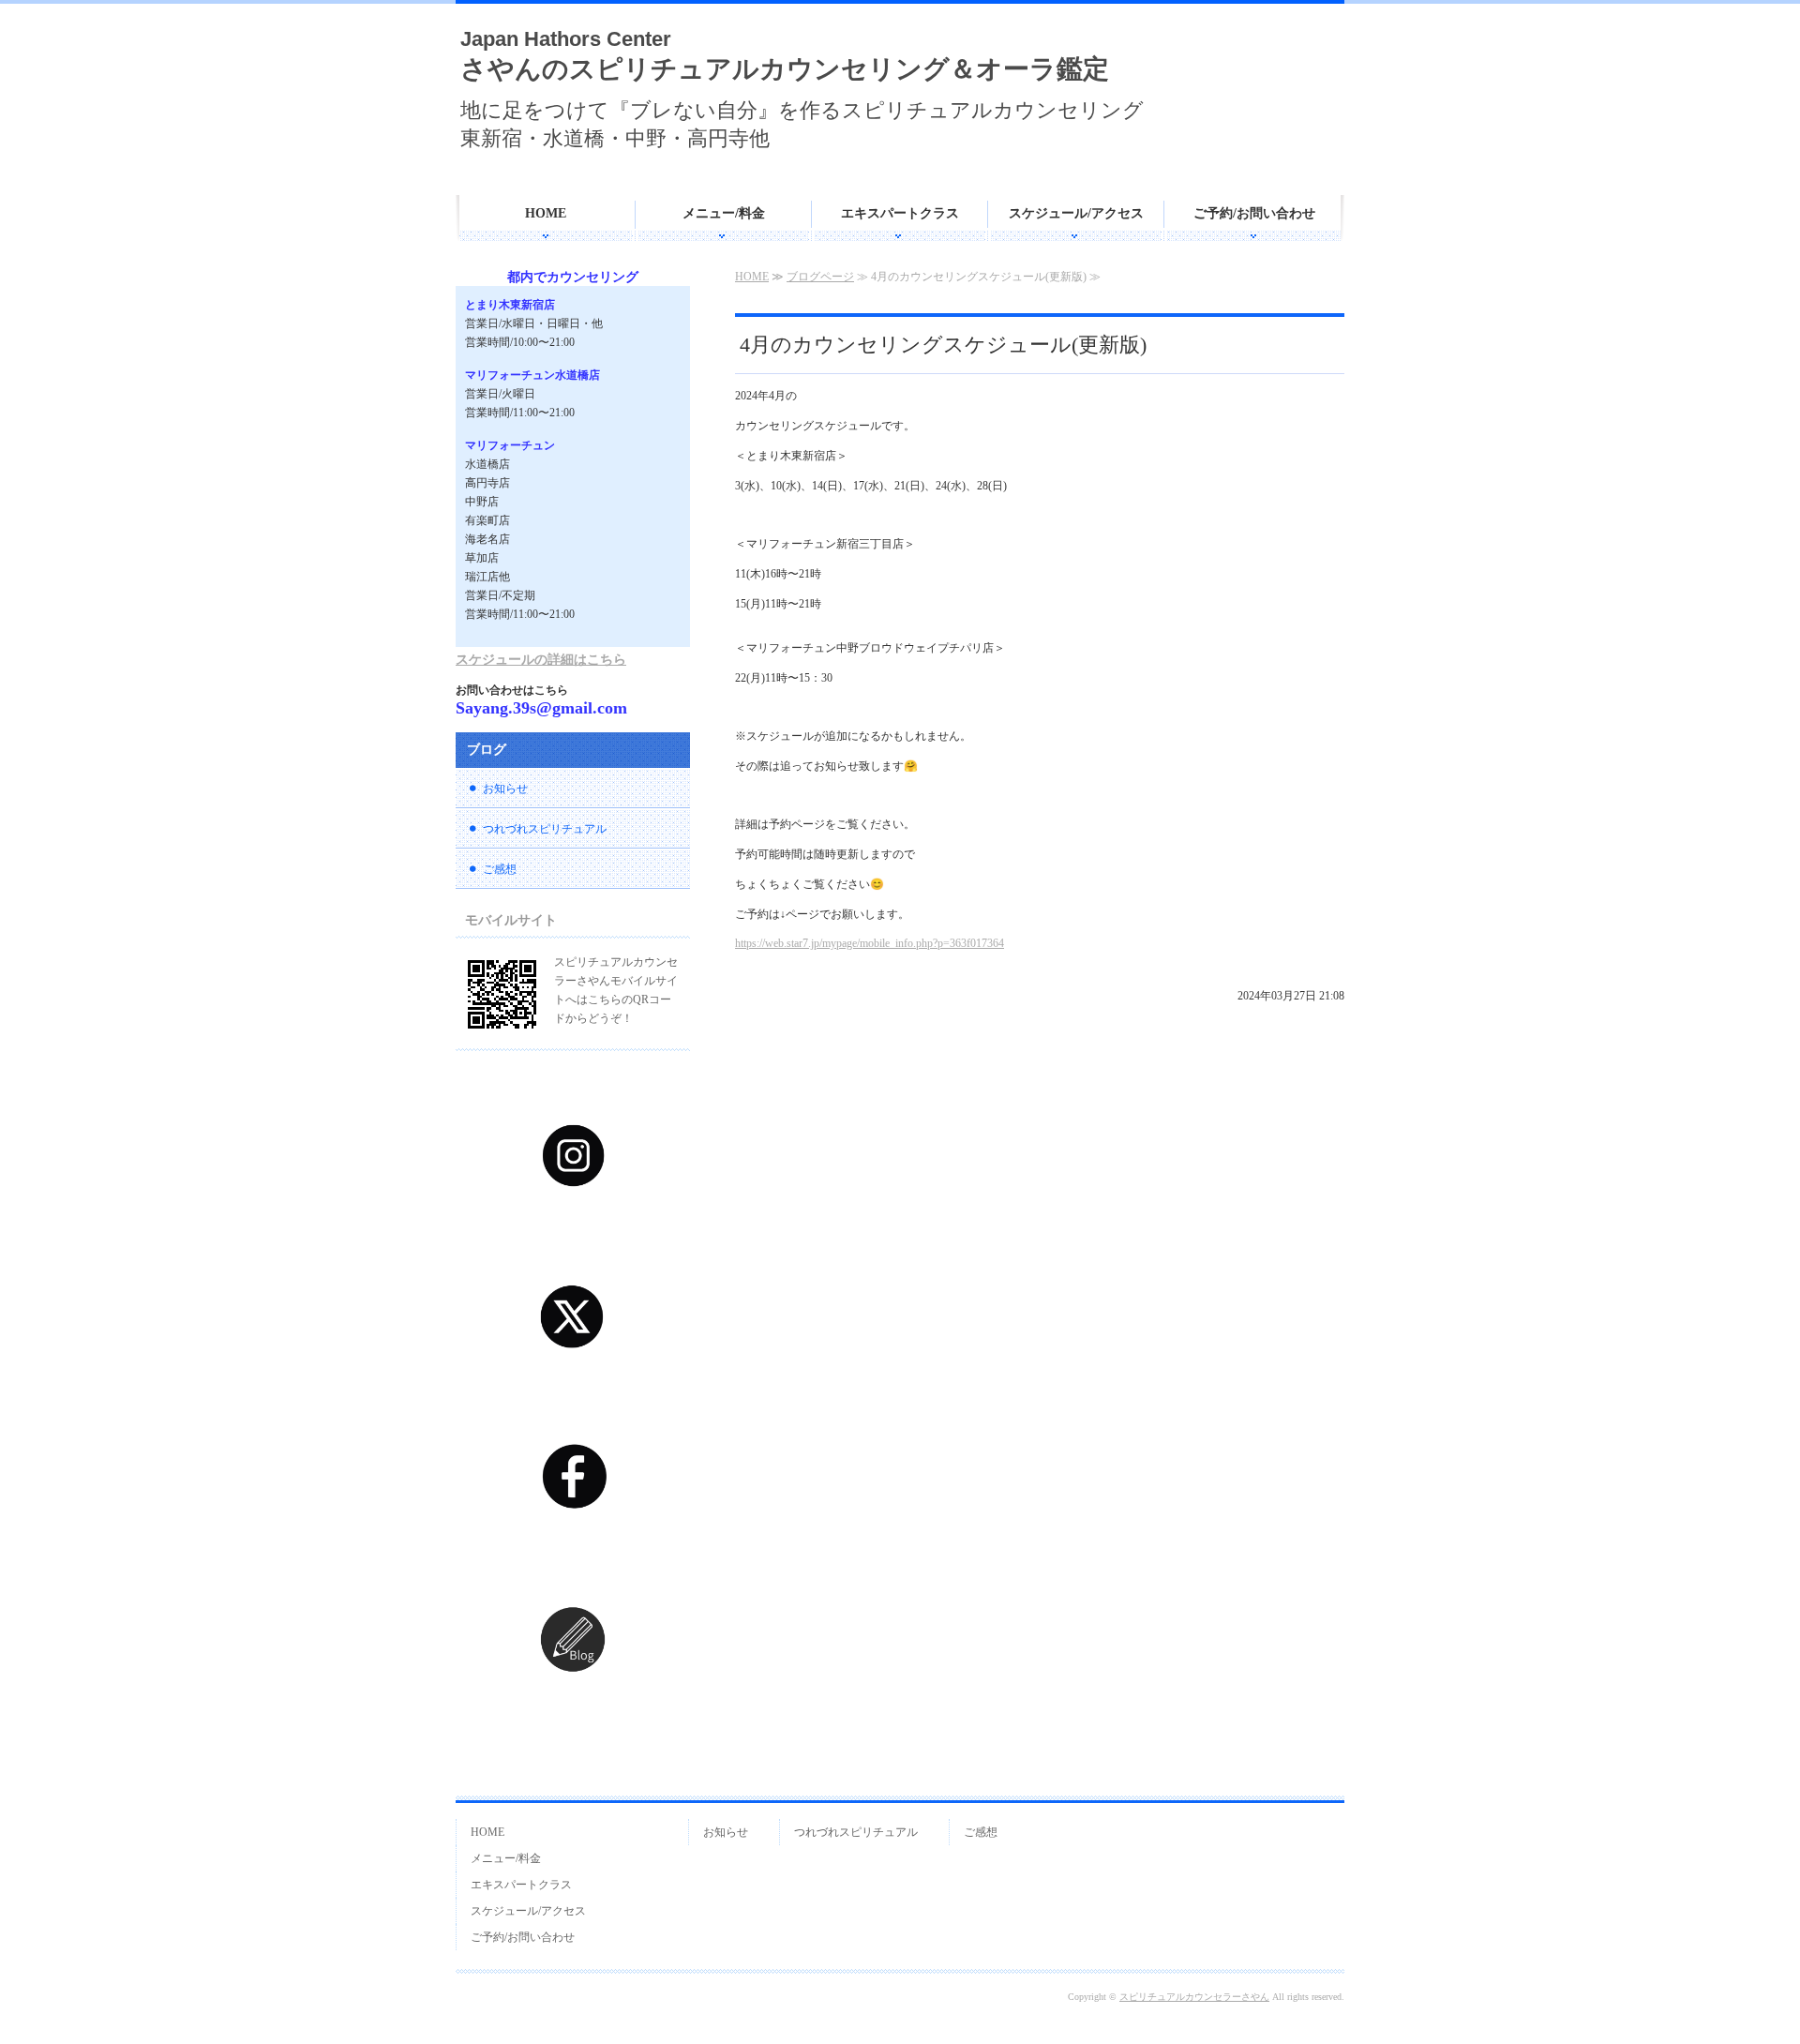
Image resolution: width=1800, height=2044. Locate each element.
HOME (546, 213)
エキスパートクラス (900, 213)
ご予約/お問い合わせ (1254, 213)
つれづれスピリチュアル (545, 829)
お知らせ (505, 789)
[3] (573, 1546)
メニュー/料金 (724, 213)
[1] (573, 1224)
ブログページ (820, 277)
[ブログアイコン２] (573, 1708)
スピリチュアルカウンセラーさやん (1194, 1997)
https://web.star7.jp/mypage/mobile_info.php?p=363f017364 (870, 943)
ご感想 (500, 869)
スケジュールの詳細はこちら (541, 660)
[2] (573, 1385)
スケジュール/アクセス (1076, 213)
